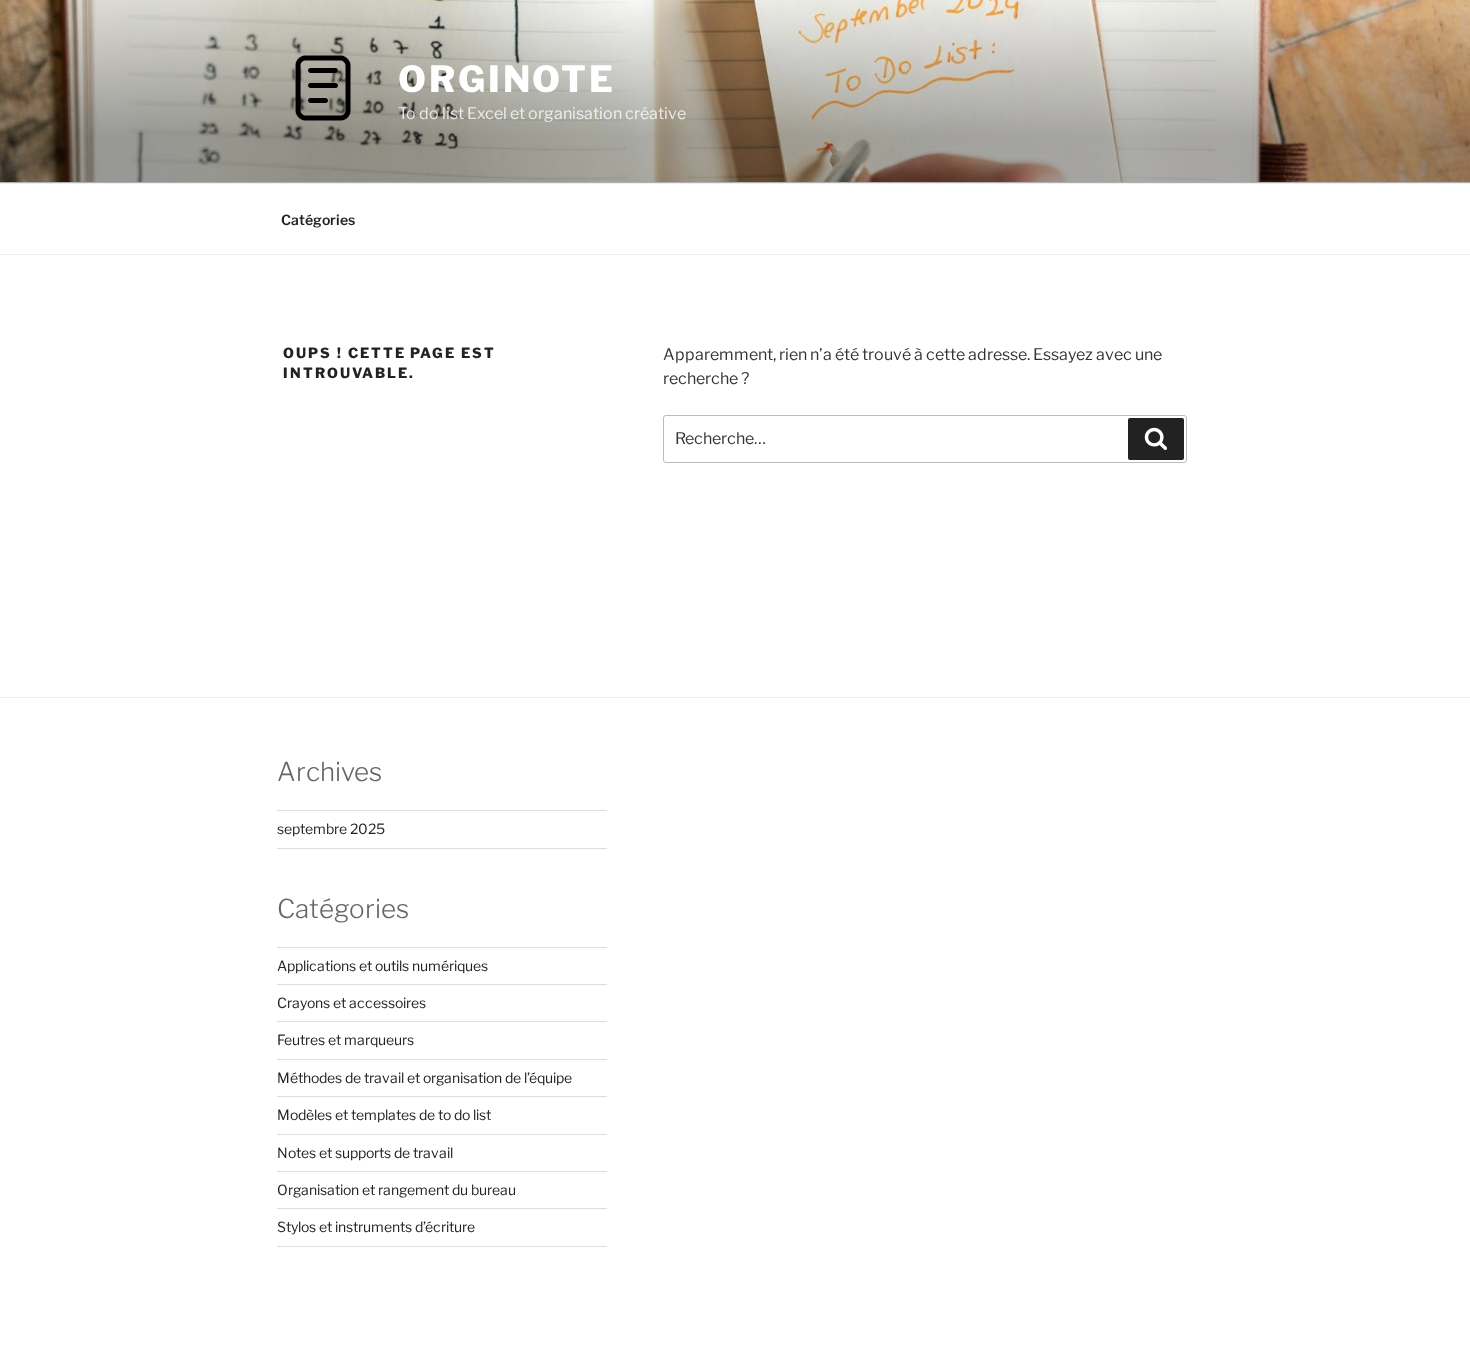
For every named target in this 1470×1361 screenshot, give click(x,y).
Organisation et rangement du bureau (396, 1189)
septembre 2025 (331, 828)
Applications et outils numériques (382, 965)
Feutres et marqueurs (345, 1039)
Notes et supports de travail (365, 1152)
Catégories (318, 219)
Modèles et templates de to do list (384, 1114)
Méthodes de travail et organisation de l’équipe (424, 1077)
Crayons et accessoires (351, 1002)
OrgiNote (507, 79)
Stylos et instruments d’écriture (376, 1226)
